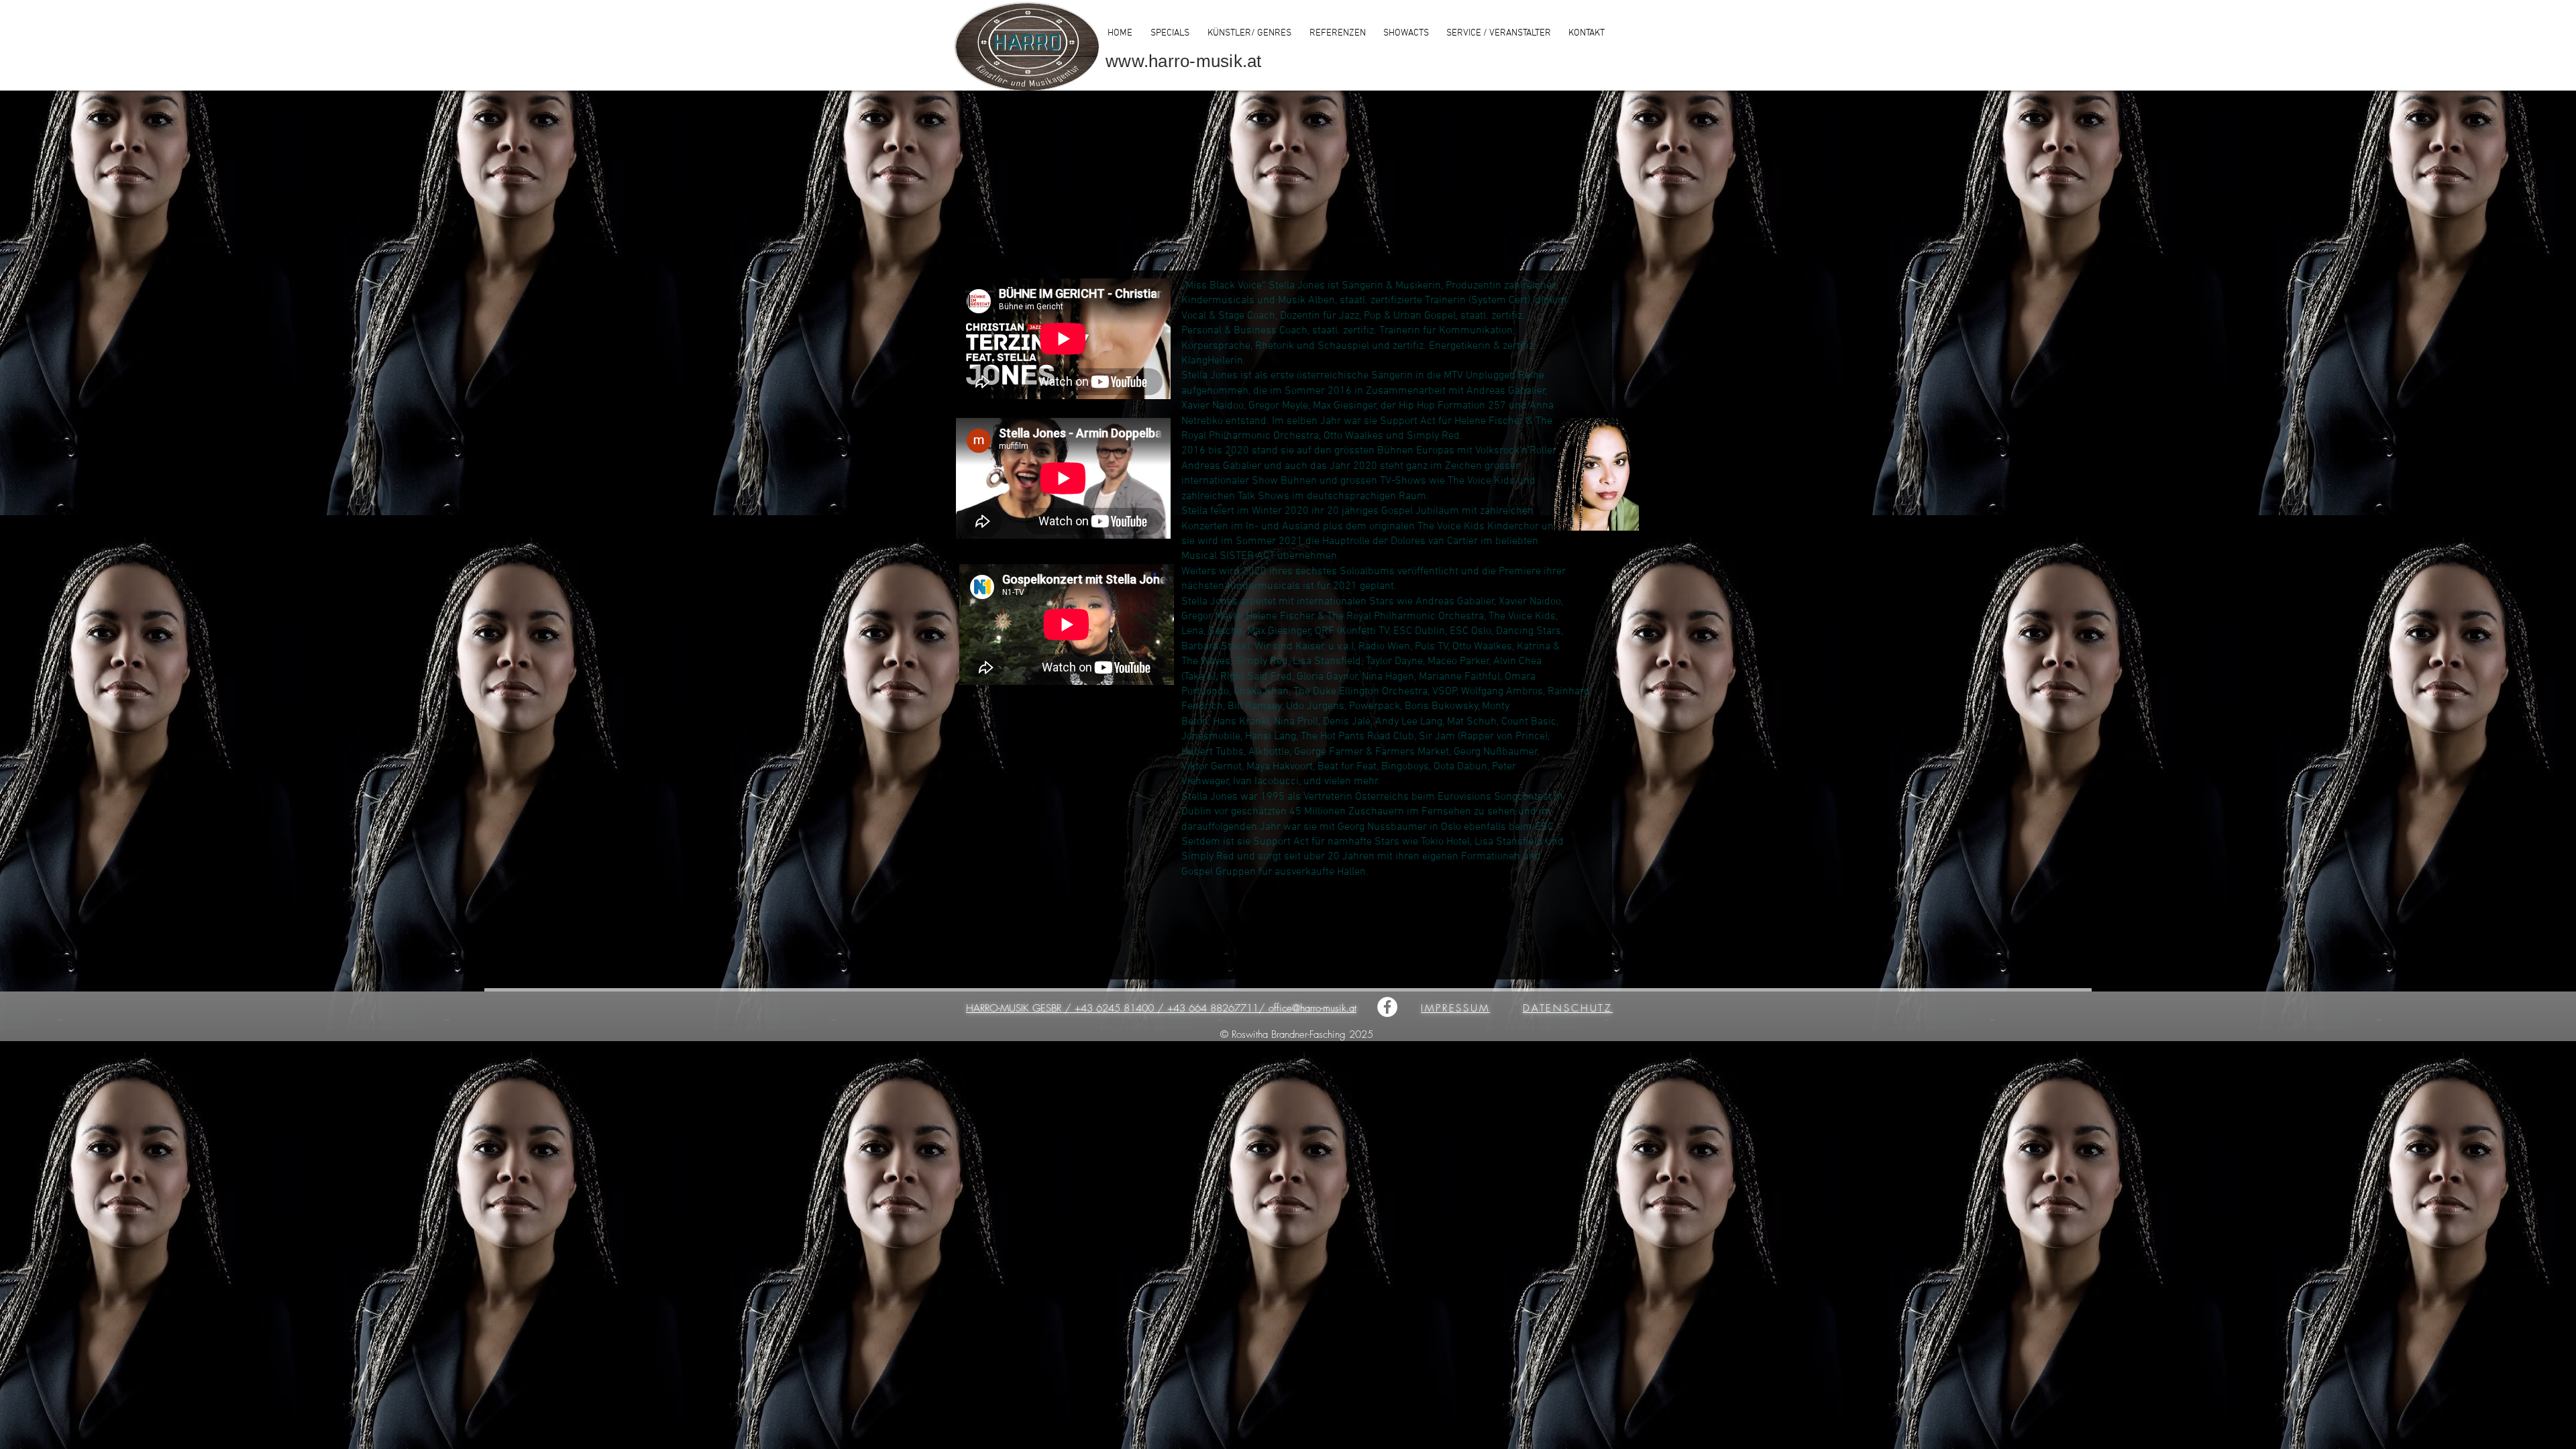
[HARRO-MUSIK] (1387, 1007)
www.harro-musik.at (1184, 61)
